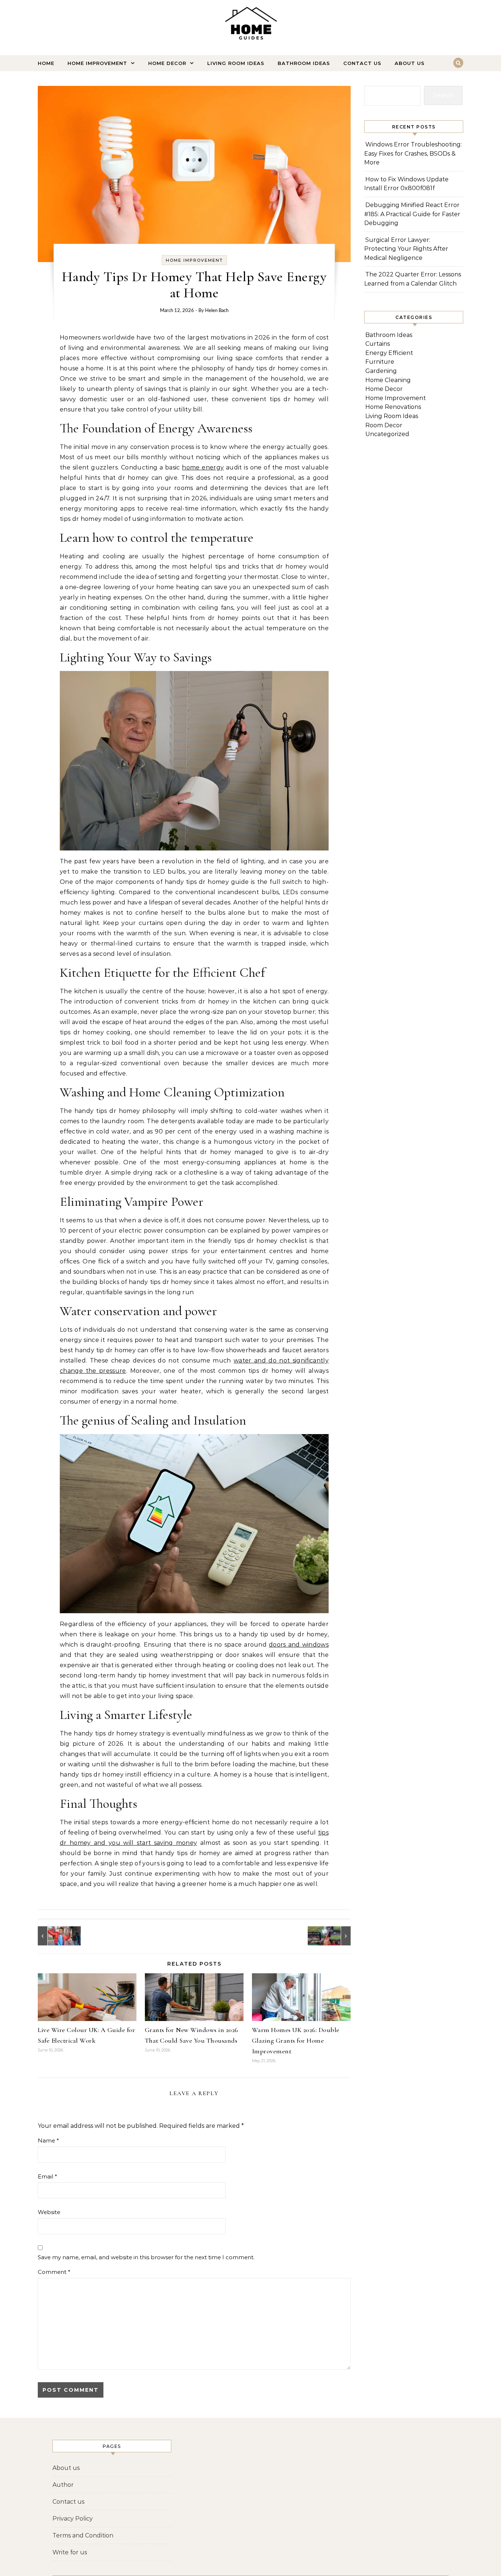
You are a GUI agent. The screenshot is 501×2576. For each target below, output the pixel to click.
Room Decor (384, 425)
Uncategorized (387, 434)
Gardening (381, 371)
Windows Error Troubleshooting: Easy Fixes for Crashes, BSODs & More (413, 153)
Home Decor (167, 63)
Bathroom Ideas (304, 63)
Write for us (70, 2552)
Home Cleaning (388, 380)
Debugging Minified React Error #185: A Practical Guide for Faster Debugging (412, 214)
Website (49, 2212)
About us (410, 63)
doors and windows (299, 1645)
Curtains (378, 344)
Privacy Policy (73, 2519)
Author (63, 2485)
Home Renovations (393, 407)
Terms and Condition (83, 2535)
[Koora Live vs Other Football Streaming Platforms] (334, 1936)
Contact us (362, 63)
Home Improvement (97, 63)
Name (48, 2140)
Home (46, 63)
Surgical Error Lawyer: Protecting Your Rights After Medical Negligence (406, 249)
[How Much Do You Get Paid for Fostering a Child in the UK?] (54, 1936)
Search (443, 95)
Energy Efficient (389, 353)
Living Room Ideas (236, 63)
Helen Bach (217, 311)
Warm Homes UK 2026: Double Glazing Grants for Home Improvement (296, 2040)
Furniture (380, 362)
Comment (54, 2272)
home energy (203, 467)
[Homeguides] (251, 24)
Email (47, 2176)
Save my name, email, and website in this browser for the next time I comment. (146, 2257)
